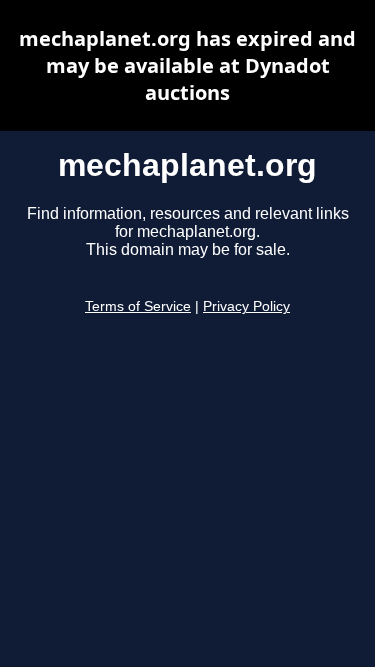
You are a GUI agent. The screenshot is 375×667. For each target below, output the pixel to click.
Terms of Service (138, 306)
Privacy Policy (246, 306)
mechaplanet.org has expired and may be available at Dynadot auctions (187, 65)
